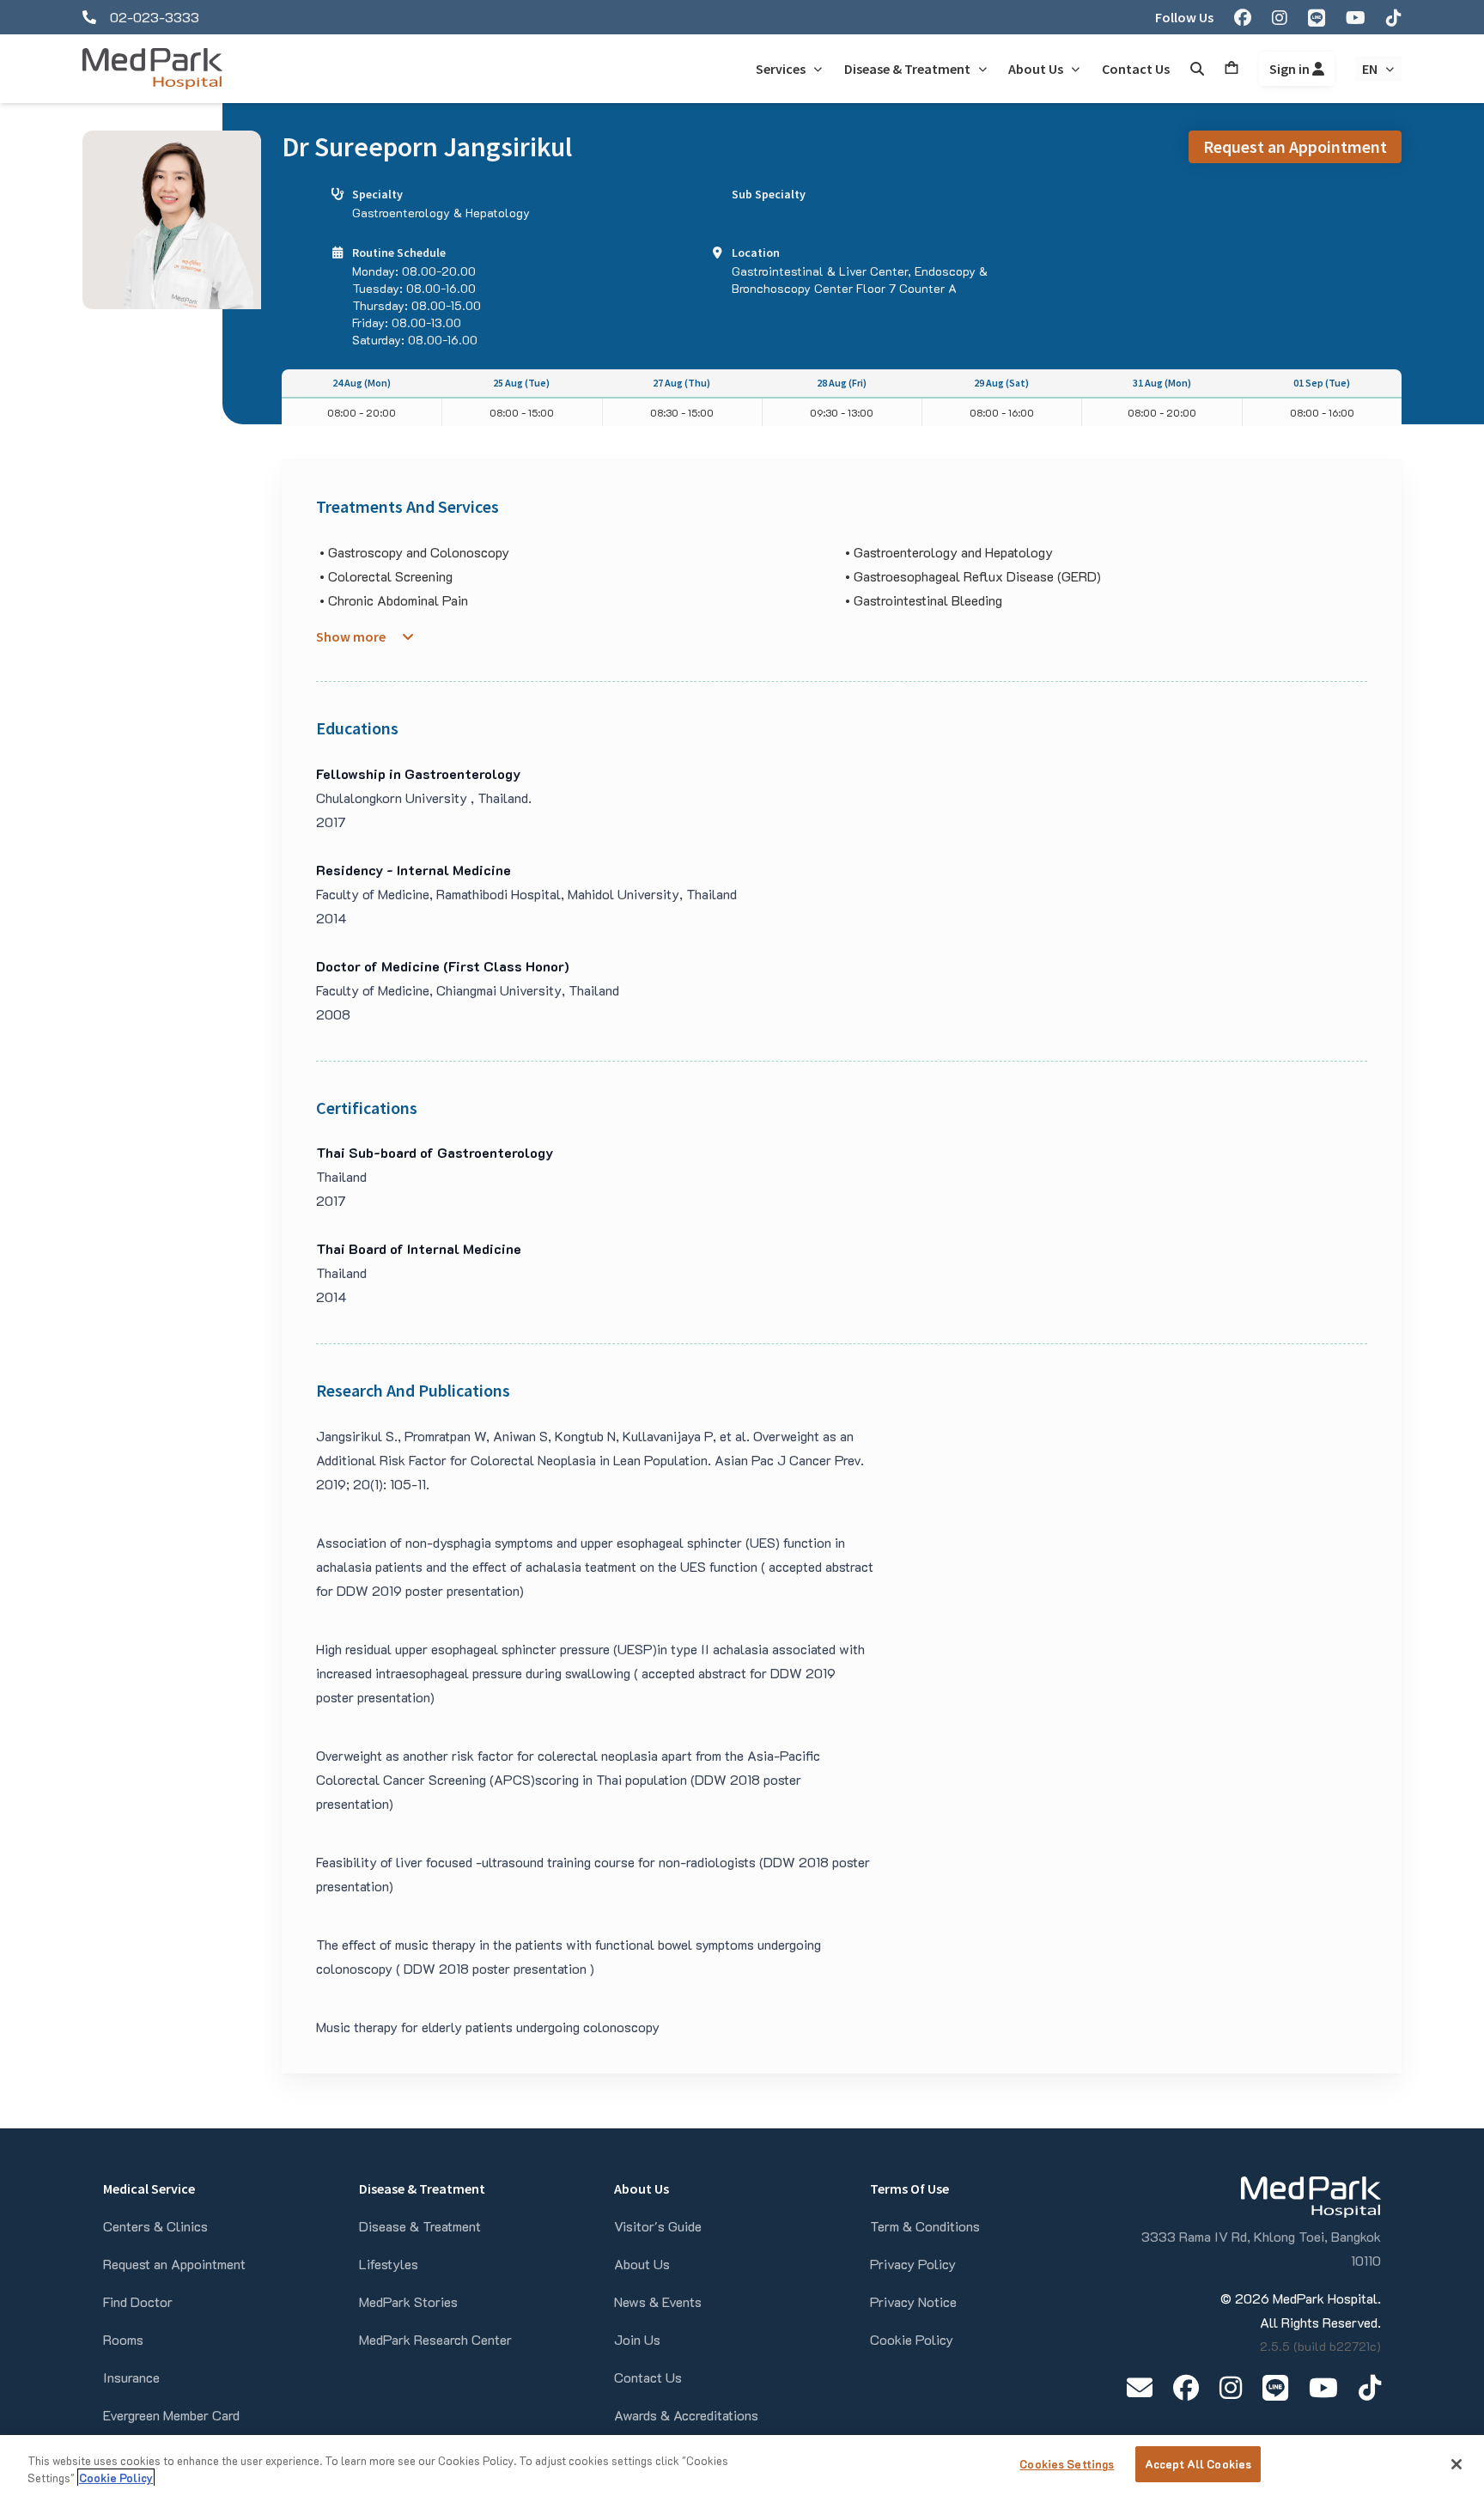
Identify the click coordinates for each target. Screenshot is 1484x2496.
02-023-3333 (155, 17)
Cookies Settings (1067, 2464)
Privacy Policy (913, 2264)
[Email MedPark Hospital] (1140, 2387)
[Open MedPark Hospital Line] (1275, 2387)
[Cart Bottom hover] (1232, 69)
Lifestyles (389, 2264)
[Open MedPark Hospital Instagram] (1231, 2387)
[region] (742, 2466)
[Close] (1457, 2464)
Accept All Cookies (1198, 2464)
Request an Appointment (1295, 146)
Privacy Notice (913, 2301)
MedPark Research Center (435, 2339)
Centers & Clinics (155, 2226)
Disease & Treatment (420, 2226)
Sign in (1291, 69)
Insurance (131, 2377)
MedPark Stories (408, 2301)
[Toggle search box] (1197, 69)
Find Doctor (138, 2301)
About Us (642, 2264)
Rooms (123, 2339)
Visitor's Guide (658, 2226)
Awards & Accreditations (686, 2415)
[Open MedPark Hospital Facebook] (1186, 2387)
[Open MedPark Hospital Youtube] (1323, 2387)
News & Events (658, 2301)
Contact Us (648, 2377)
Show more (351, 636)
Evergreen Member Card (171, 2415)
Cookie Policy (912, 2339)
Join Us (637, 2339)
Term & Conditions (925, 2226)
